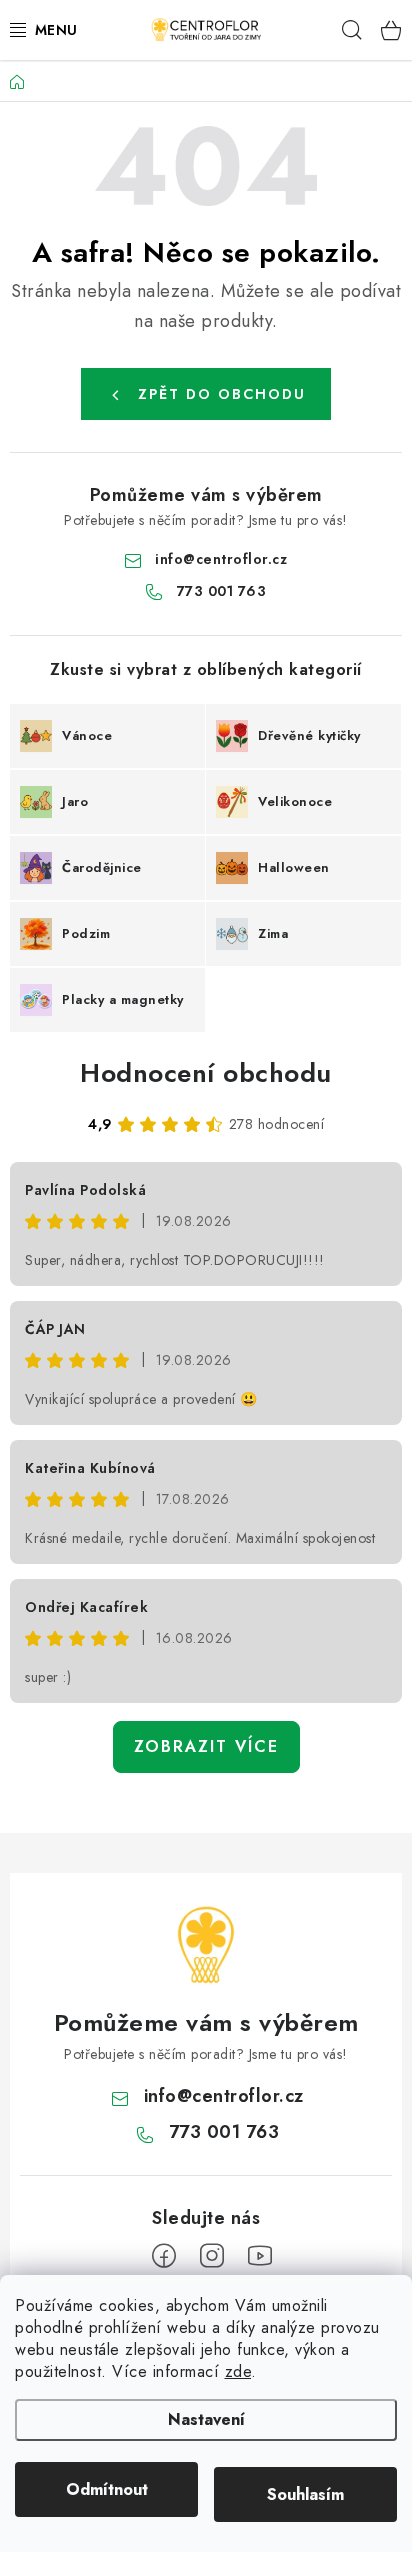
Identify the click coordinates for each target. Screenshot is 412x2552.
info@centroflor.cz (221, 559)
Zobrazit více (206, 1746)
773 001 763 (222, 591)
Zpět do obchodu (222, 394)
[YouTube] (260, 2256)
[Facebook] (164, 2256)
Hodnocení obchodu (206, 1073)
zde (238, 2371)
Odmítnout (107, 2489)
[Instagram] (212, 2256)
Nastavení (206, 2419)
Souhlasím (305, 2494)
